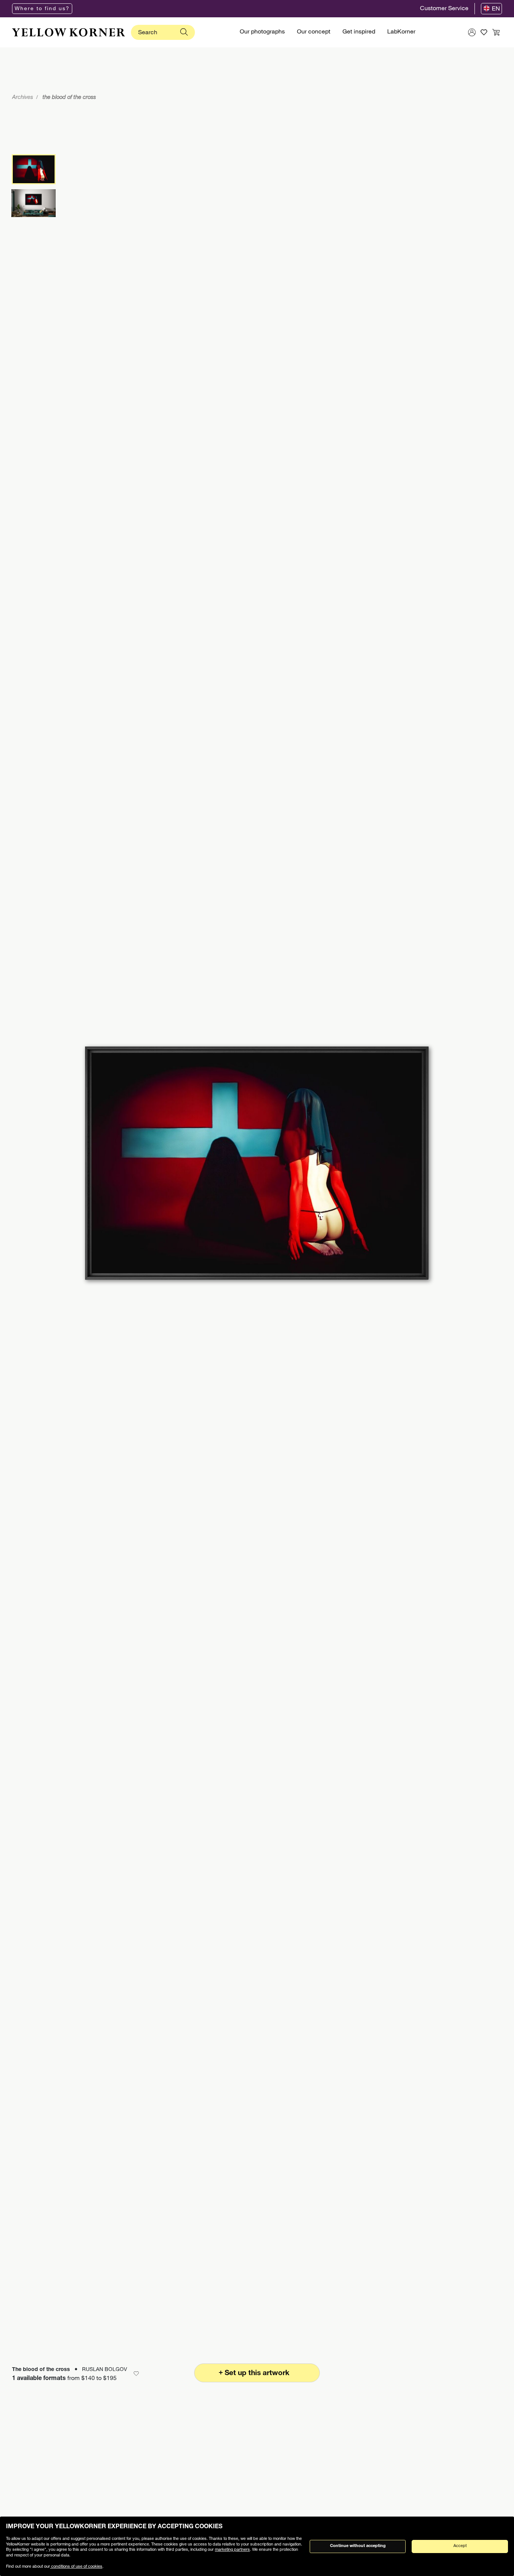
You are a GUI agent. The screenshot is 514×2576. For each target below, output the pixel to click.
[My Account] (472, 32)
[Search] (184, 32)
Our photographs (262, 32)
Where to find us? (42, 9)
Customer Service (444, 9)
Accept (460, 2546)
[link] (68, 32)
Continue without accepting (358, 2546)
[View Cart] (496, 32)
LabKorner (401, 32)
